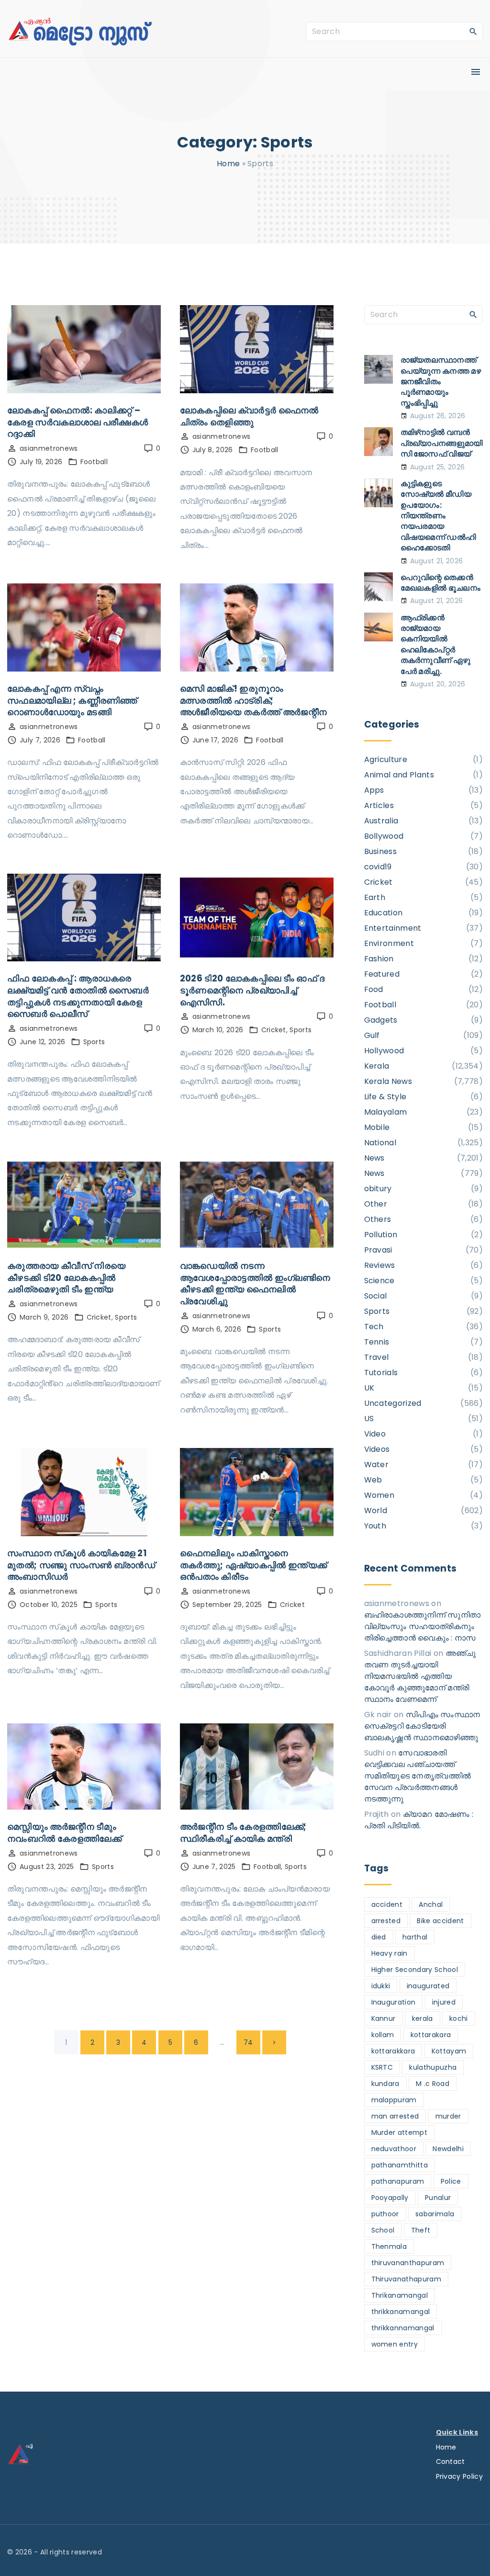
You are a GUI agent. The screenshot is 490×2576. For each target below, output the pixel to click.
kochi (459, 2018)
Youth (375, 1526)
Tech (374, 1327)
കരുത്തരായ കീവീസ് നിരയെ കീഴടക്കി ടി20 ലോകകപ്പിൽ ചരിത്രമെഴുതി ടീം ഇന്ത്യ (66, 1277)
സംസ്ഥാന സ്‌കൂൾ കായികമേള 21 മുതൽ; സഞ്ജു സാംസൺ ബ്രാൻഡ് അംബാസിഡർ (81, 1565)
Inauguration (394, 2002)
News (374, 1158)
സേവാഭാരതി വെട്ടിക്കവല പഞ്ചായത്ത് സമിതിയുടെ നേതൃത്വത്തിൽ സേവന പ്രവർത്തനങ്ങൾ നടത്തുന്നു (418, 1776)
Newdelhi (448, 2149)
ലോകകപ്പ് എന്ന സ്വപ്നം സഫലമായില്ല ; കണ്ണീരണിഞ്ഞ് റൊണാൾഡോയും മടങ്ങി (72, 700)
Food (374, 989)
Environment (389, 943)
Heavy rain (390, 1953)
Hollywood (384, 1051)
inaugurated (428, 1986)
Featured (382, 974)
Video (375, 1434)
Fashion (379, 959)
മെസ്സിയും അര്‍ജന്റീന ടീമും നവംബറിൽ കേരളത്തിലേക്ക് (64, 1833)
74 (248, 2042)
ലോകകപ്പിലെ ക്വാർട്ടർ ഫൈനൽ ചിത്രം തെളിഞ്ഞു (249, 416)
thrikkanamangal (401, 2312)
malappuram (394, 2100)
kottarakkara (393, 2051)
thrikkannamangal (403, 2328)
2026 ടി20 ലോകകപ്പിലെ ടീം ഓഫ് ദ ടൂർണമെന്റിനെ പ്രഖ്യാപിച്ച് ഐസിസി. (252, 990)
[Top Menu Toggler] (476, 72)
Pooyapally (390, 2198)
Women (379, 1495)
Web (373, 1480)
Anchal (431, 1904)
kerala (423, 2018)
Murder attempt (399, 2132)
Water (377, 1465)
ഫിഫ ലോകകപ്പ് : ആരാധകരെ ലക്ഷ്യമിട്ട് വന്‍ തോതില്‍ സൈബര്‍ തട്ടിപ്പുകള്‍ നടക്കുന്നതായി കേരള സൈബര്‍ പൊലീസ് (78, 996)
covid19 (378, 867)
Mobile (377, 1127)
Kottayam (449, 2051)
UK (369, 1388)
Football (94, 462)
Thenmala (389, 2246)
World (376, 1510)
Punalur (438, 2198)
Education (384, 913)
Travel (377, 1357)
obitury (378, 1189)
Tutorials (381, 1373)
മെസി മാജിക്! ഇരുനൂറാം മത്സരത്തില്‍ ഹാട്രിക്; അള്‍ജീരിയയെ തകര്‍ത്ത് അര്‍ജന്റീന (253, 700)
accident (387, 1904)
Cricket (274, 1030)
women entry (395, 2344)
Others (378, 1219)
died (379, 1937)
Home (228, 164)
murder (448, 2116)
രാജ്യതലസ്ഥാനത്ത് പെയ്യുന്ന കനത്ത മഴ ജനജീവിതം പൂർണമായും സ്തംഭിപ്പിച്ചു (441, 382)
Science (379, 1281)
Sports (94, 1042)
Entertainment (393, 928)
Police (451, 2181)
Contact (451, 2462)
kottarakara (431, 2035)
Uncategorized (393, 1403)
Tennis (377, 1342)
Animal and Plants (399, 775)
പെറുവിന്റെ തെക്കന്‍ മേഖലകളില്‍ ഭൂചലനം (441, 583)
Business (381, 851)
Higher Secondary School (415, 1970)
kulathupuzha (433, 2067)
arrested (386, 1921)
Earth (375, 897)
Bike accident (440, 1921)
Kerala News (388, 1081)
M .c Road (433, 2084)
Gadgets (381, 1020)
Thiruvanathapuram (406, 2279)
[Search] (473, 31)
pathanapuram (398, 2181)
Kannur (384, 2018)
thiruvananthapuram (408, 2263)
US (369, 1419)
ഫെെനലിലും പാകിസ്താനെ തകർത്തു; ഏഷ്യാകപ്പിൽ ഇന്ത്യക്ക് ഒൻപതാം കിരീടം (253, 1565)
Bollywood (384, 836)
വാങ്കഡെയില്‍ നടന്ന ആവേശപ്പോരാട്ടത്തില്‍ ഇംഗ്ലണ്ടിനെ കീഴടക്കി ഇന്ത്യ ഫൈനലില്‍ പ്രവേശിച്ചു (255, 1283)
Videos (377, 1449)
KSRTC (382, 2067)
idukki (381, 1986)
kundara (385, 2084)
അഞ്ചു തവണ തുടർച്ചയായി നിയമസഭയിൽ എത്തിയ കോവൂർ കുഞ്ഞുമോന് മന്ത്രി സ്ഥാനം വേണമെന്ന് (420, 1676)
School (383, 2230)
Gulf (372, 1035)
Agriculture (386, 759)
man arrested (395, 2116)
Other (376, 1204)
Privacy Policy (459, 2476)
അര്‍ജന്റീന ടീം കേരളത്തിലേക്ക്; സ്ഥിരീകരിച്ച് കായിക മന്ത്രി (243, 1833)
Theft (421, 2230)
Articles (379, 805)
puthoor (385, 2214)
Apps (374, 790)
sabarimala (435, 2214)
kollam (383, 2035)
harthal (415, 1937)
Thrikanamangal (400, 2295)
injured (444, 2002)
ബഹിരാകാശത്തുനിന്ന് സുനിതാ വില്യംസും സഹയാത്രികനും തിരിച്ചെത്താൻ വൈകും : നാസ (423, 1626)
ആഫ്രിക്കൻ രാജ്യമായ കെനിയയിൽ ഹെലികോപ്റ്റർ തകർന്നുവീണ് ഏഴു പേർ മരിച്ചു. (436, 644)
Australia (381, 821)
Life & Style (385, 1097)
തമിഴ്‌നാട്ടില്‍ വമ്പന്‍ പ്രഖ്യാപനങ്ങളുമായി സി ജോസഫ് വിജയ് (442, 443)
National (380, 1143)
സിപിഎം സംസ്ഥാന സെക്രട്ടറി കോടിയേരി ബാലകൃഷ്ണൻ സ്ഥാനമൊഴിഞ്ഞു (422, 1726)
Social (376, 1296)
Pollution (381, 1235)
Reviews (380, 1265)
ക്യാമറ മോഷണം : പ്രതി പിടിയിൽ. (419, 1820)
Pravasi (378, 1250)
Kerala (377, 1066)
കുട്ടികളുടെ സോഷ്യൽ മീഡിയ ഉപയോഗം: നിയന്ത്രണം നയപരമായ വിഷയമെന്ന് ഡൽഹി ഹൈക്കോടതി (438, 516)
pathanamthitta (400, 2165)
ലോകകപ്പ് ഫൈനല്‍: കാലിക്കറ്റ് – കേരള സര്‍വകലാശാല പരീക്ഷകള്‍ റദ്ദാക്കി (78, 422)
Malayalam (386, 1112)
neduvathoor (394, 2149)
